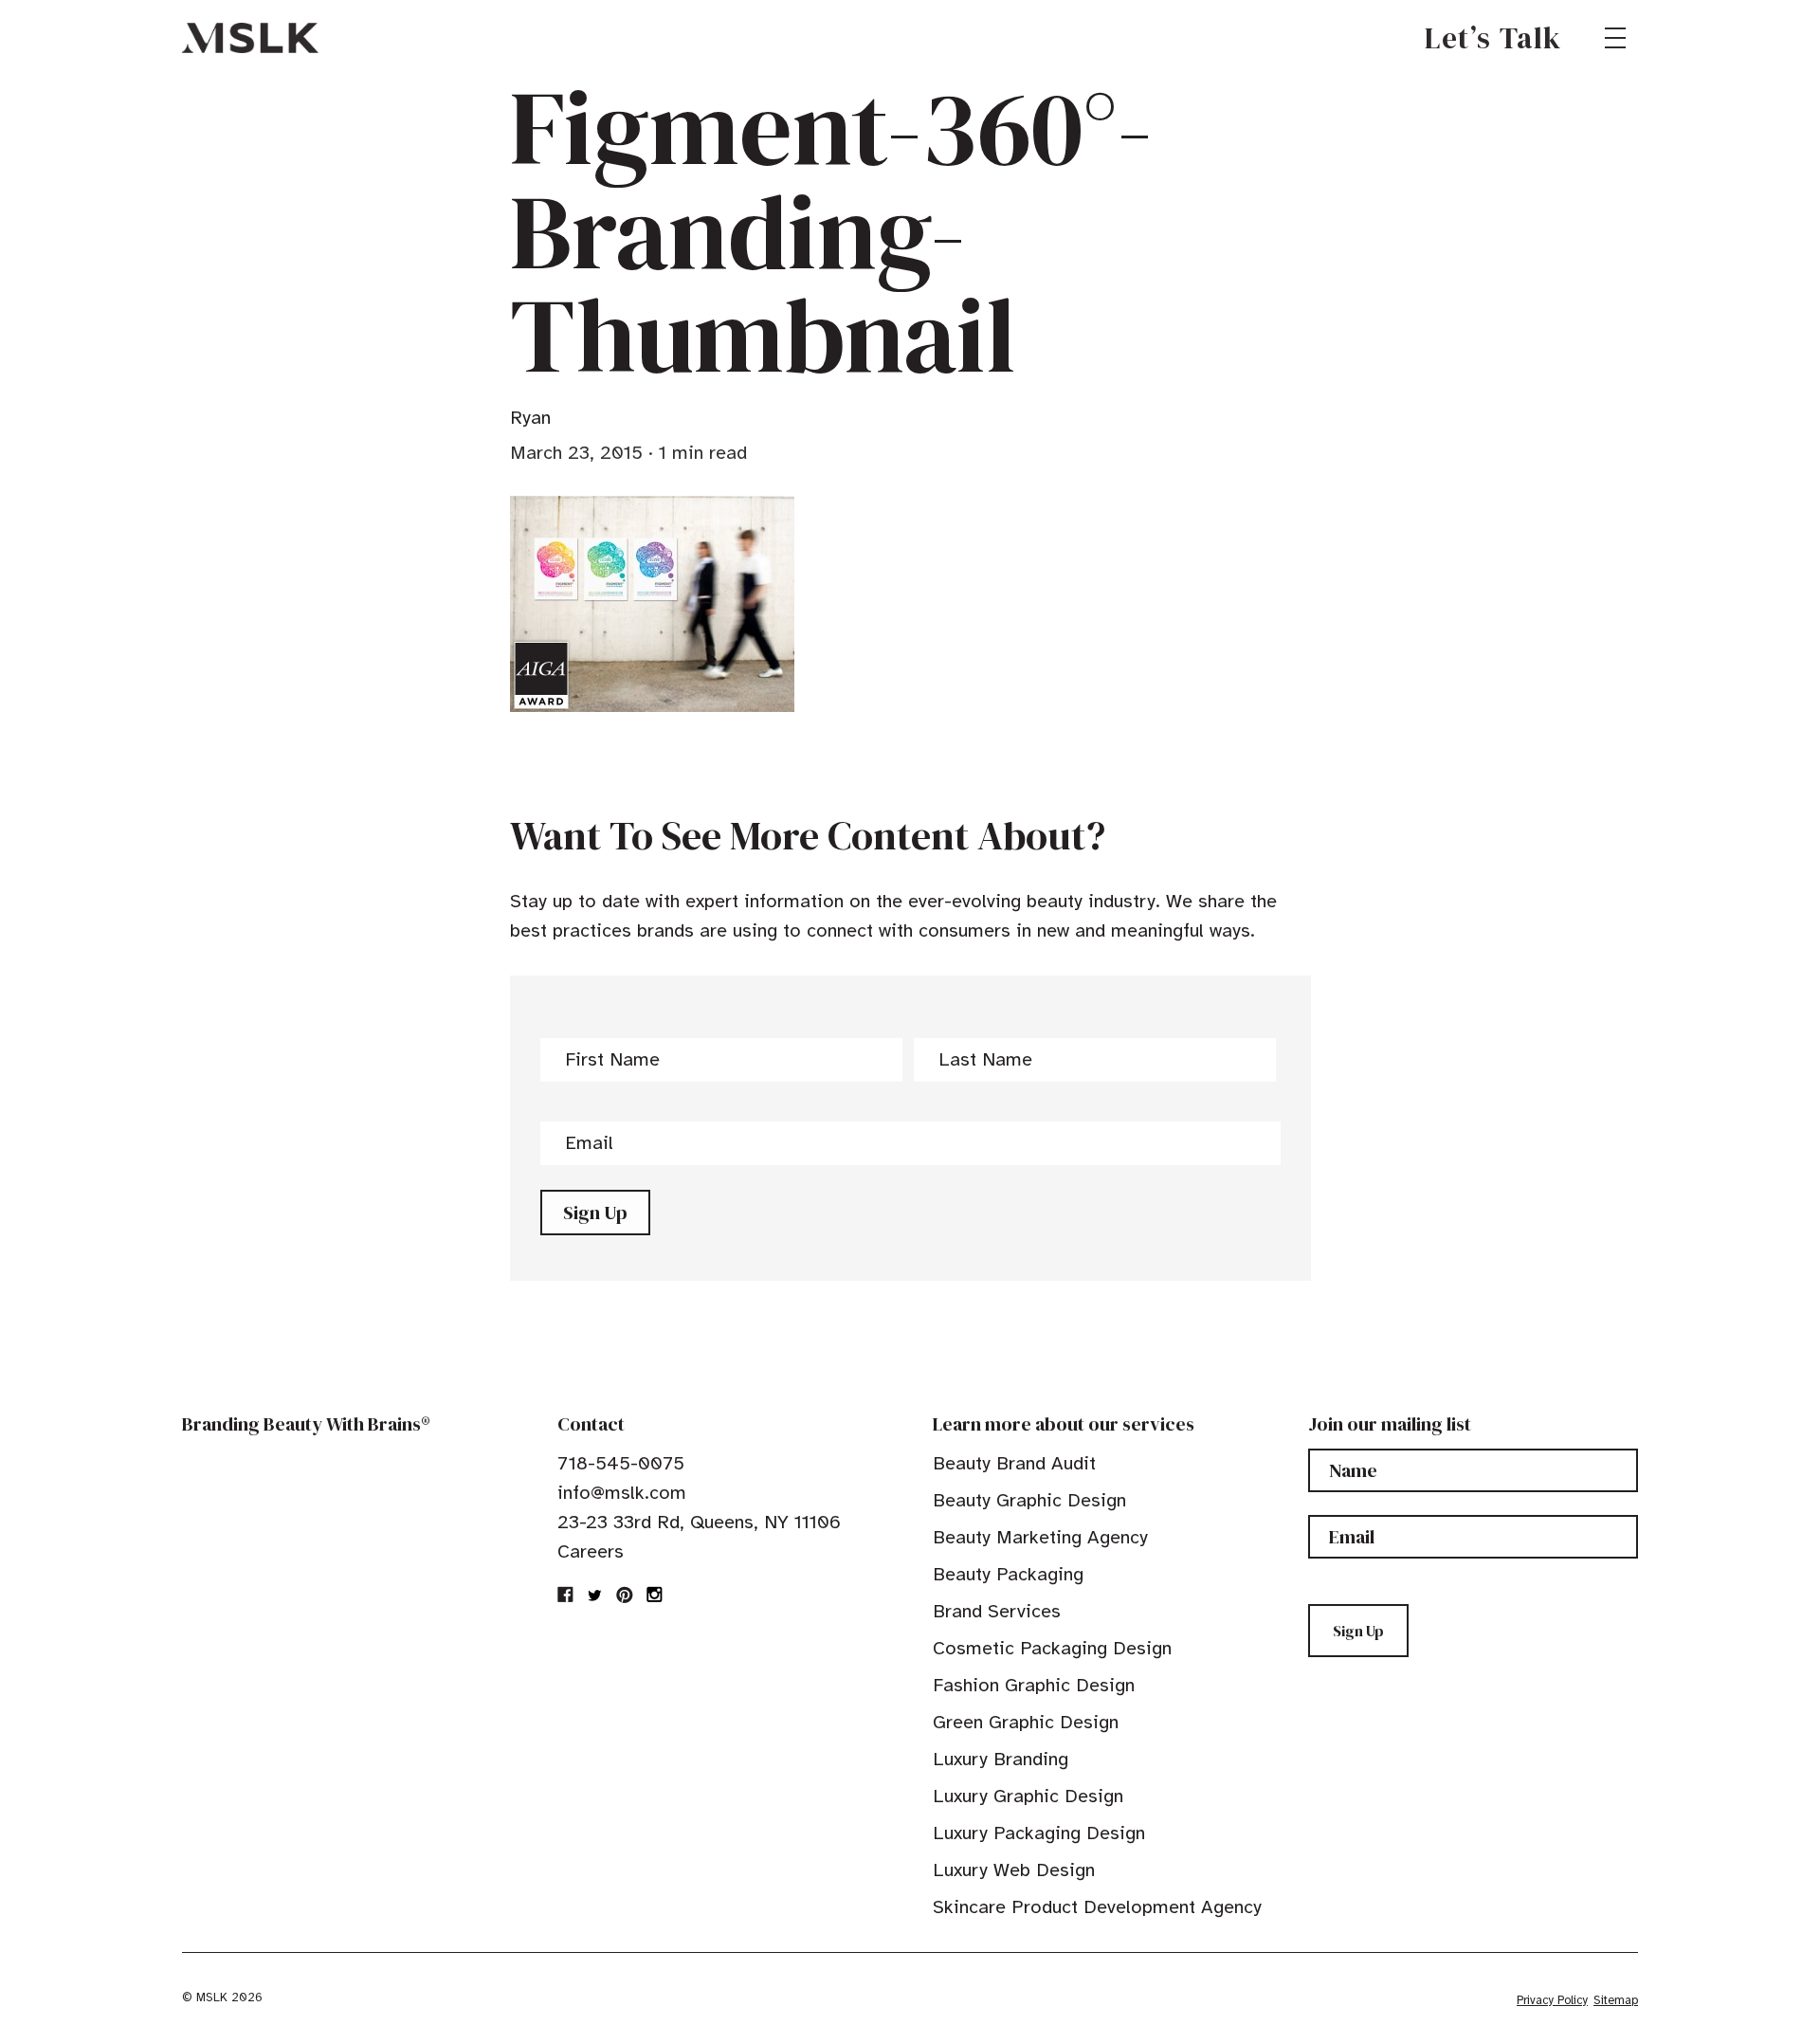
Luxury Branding (1001, 1759)
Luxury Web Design (1014, 1870)
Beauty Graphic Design (1029, 1500)
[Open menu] (1615, 38)
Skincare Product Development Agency (1097, 1907)
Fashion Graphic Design (1034, 1685)
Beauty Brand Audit (1014, 1463)
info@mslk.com (622, 1493)
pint (625, 1595)
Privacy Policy (1552, 2000)
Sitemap (1616, 2000)
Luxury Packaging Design (1039, 1833)
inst (654, 1595)
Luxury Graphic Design (1028, 1796)
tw (595, 1595)
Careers (591, 1551)
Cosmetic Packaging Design (1052, 1648)
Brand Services (997, 1611)
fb (566, 1595)
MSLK (250, 38)
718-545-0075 (621, 1463)
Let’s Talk (1493, 38)
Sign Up (595, 1213)
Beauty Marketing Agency (1040, 1537)
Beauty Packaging (1008, 1574)
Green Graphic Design (1026, 1722)
